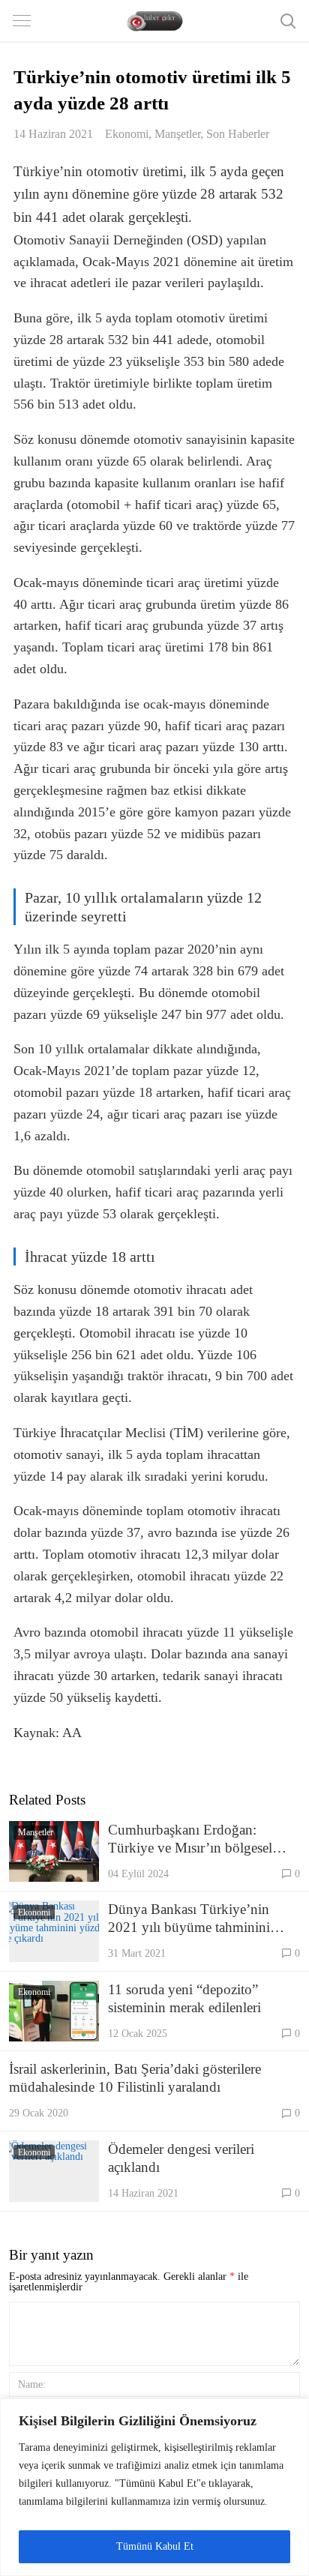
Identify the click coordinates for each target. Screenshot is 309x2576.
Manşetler (177, 134)
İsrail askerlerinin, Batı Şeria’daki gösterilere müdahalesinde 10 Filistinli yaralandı (135, 2078)
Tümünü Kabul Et (155, 2546)
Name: (32, 2384)
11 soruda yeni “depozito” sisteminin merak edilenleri (184, 1998)
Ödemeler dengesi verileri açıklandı (181, 2158)
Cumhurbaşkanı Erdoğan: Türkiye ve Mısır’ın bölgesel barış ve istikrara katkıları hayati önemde (199, 1839)
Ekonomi (127, 134)
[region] (154, 2487)
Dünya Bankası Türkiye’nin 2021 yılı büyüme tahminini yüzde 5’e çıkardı (189, 1919)
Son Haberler (238, 134)
